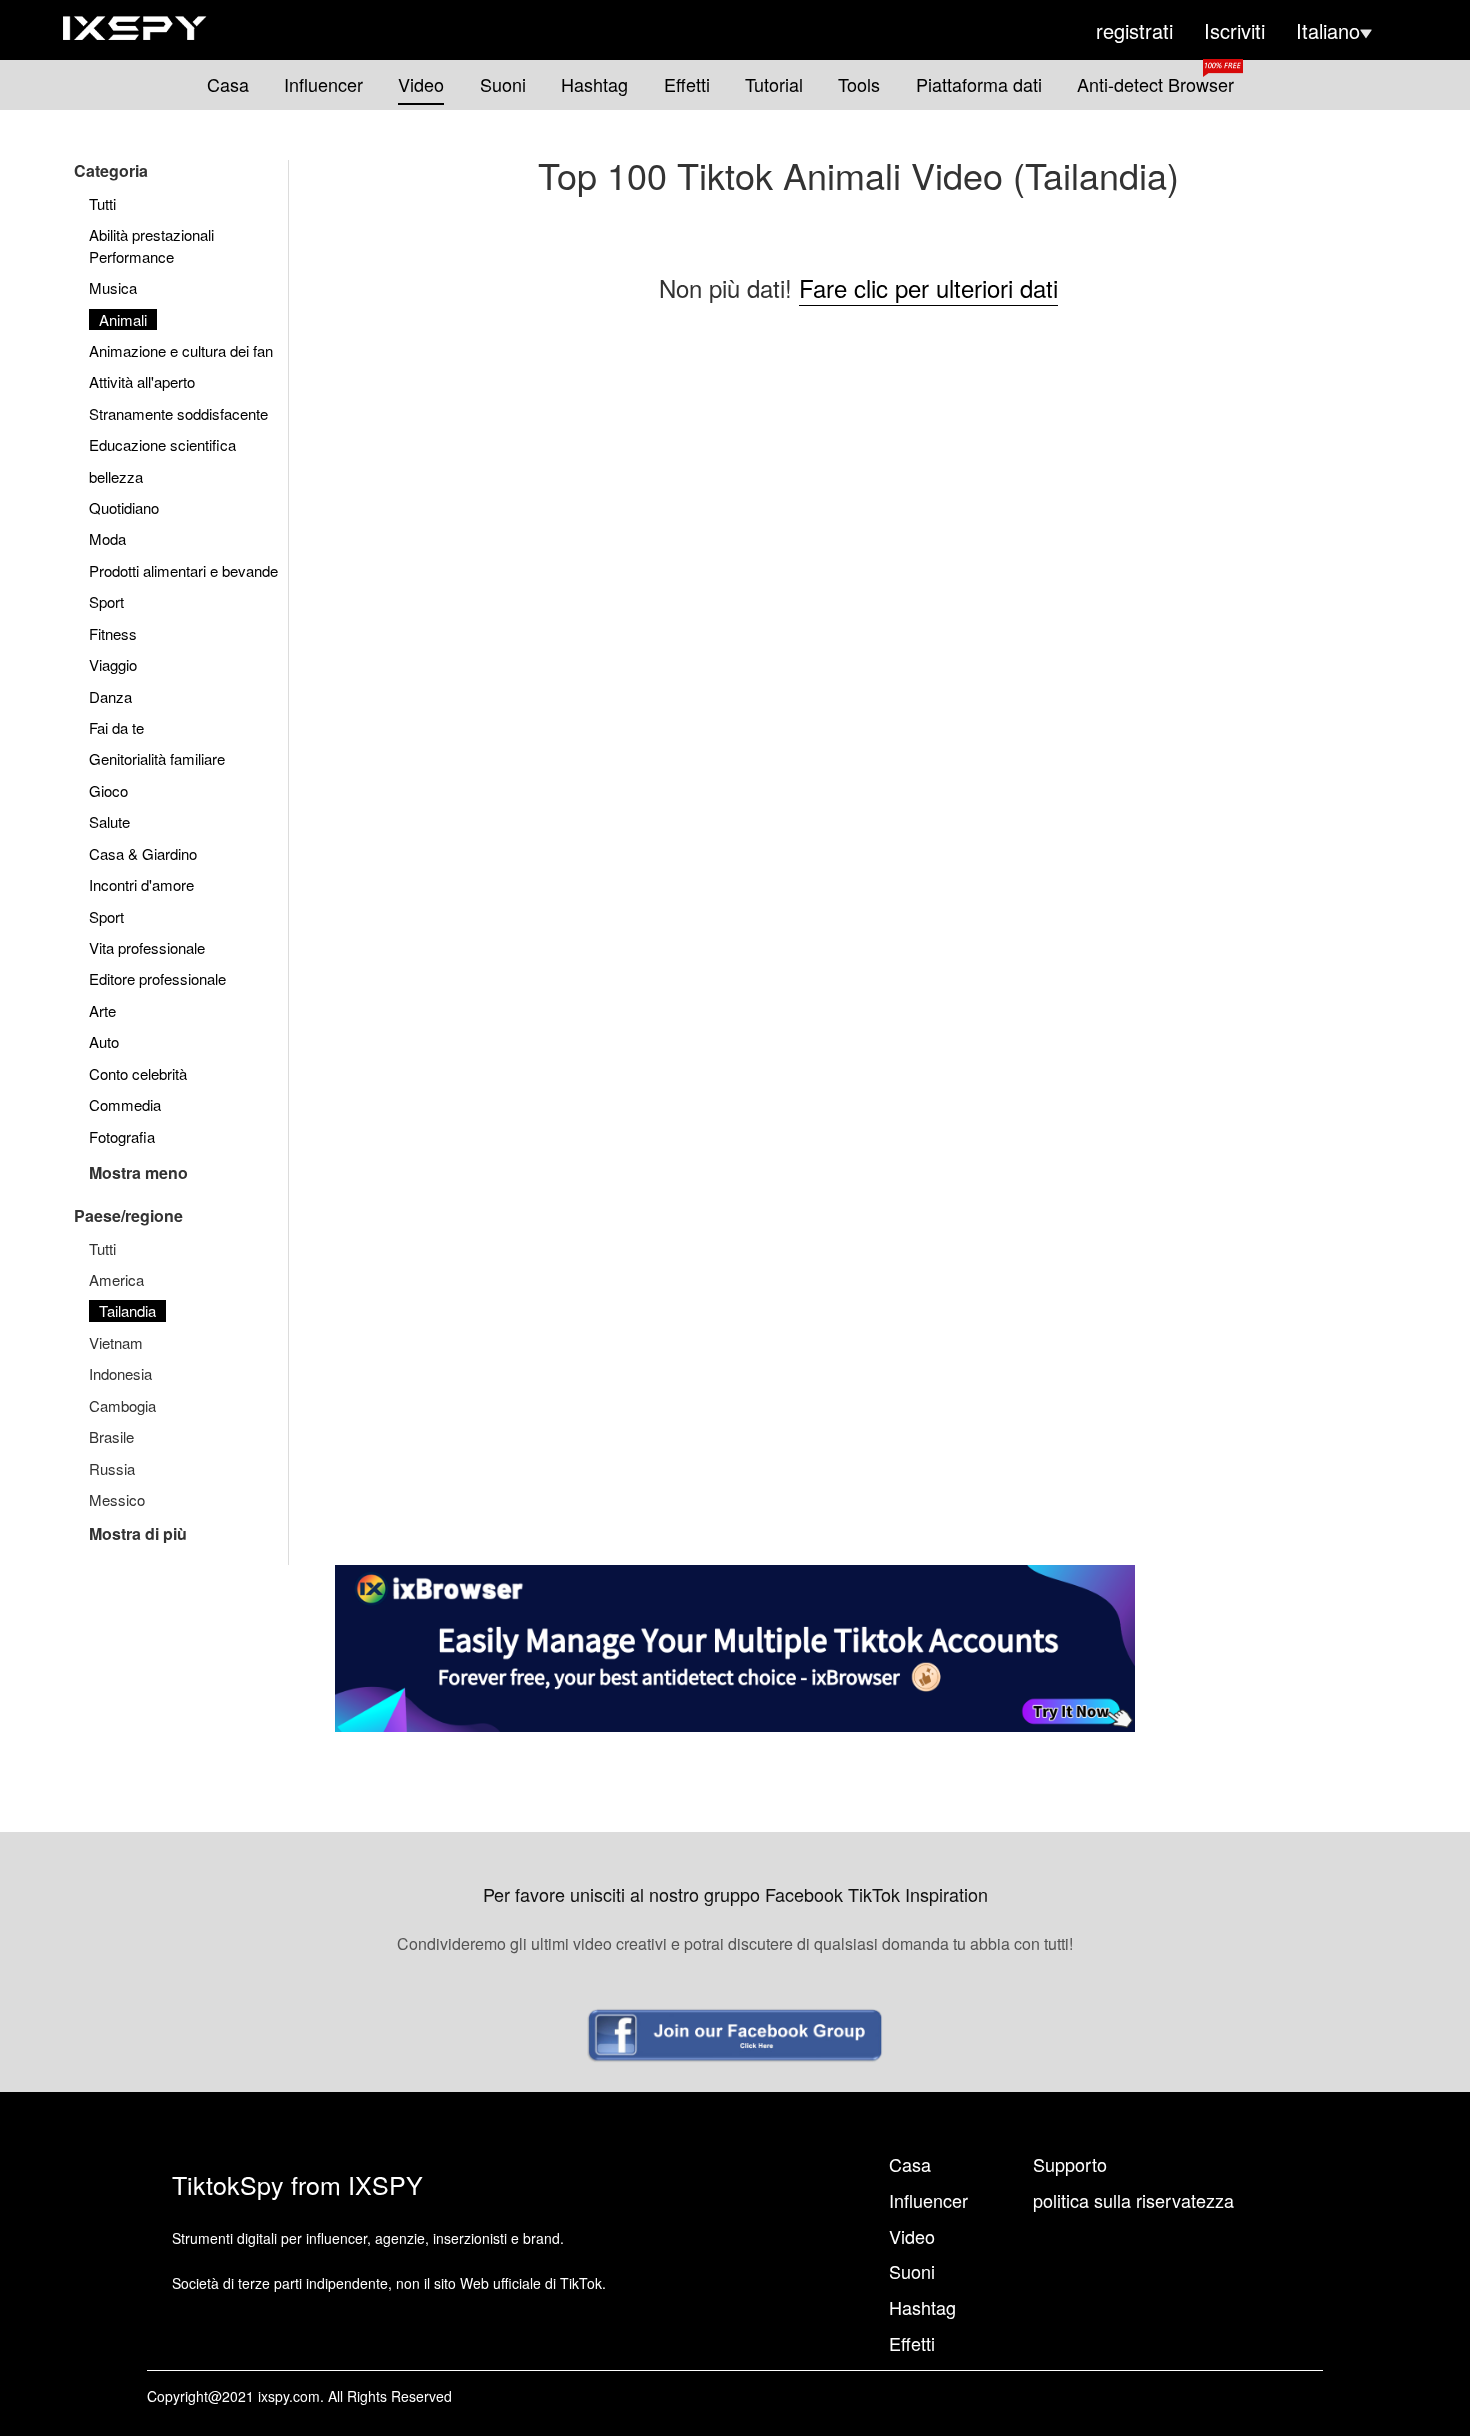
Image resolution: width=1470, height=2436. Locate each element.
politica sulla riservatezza (1133, 2200)
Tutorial (774, 84)
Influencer (323, 84)
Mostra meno (138, 1172)
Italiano (1328, 31)
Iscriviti (1234, 31)
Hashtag (594, 84)
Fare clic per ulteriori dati (928, 287)
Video (421, 84)
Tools (859, 84)
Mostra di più (138, 1533)
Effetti (687, 84)
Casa (228, 84)
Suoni (503, 84)
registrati (1134, 31)
